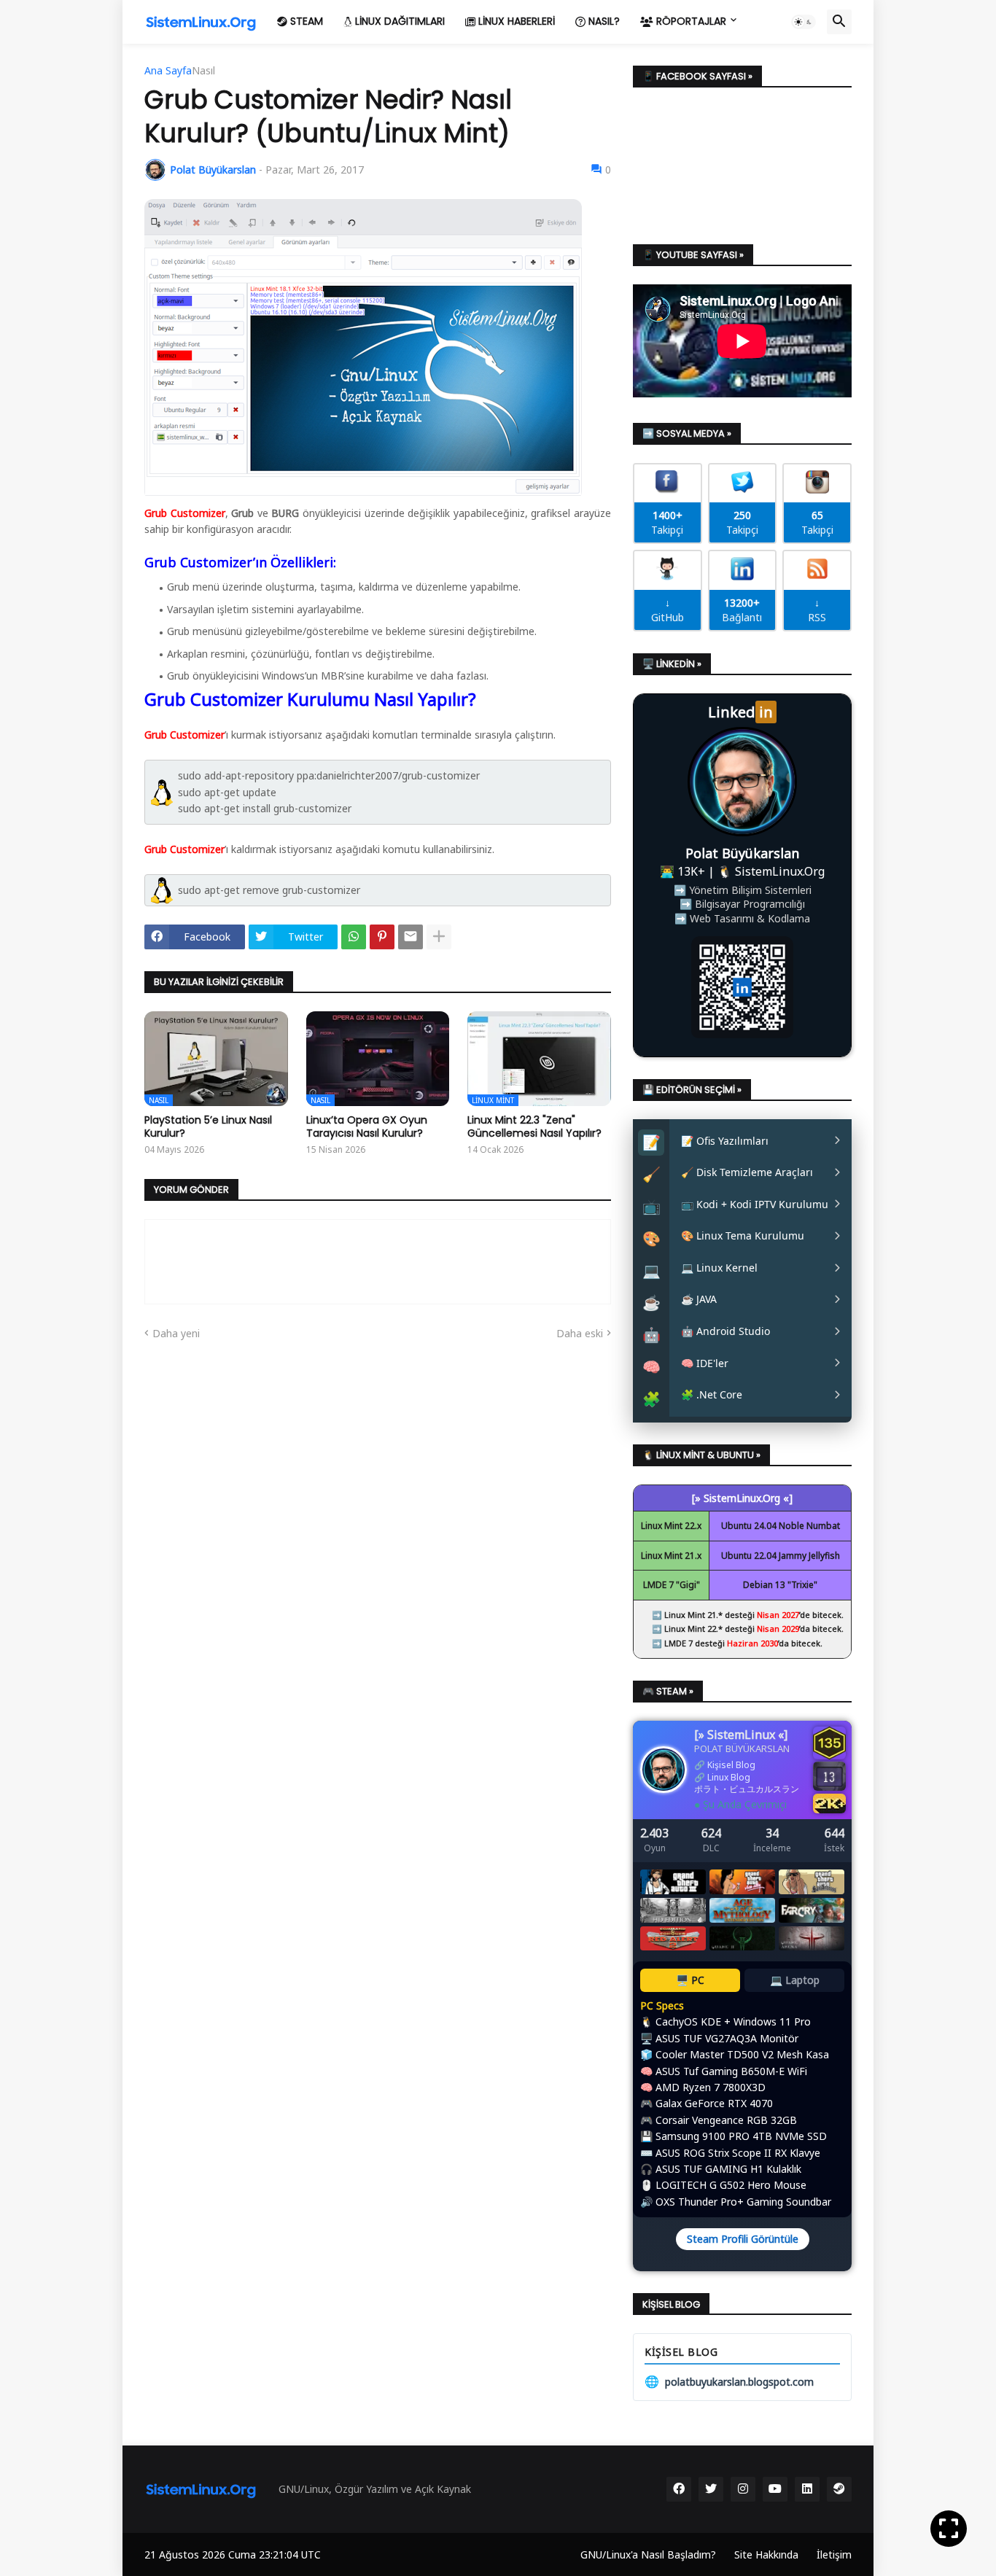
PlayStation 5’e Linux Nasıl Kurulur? (208, 1126)
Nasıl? (603, 21)
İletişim (834, 2554)
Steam (305, 21)
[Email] (411, 937)
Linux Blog (729, 1777)
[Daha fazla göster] (439, 937)
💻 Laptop (795, 1980)
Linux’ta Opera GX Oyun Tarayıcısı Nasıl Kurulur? (367, 1126)
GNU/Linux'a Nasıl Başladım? (648, 2554)
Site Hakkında (766, 2554)
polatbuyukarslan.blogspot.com (729, 2381)
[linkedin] (807, 2489)
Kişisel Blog (731, 1765)
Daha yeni (176, 1333)
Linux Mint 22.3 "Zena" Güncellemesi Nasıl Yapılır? (534, 1126)
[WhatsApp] (354, 937)
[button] (804, 22)
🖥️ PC (690, 1980)
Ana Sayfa (168, 71)
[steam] (839, 2489)
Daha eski (580, 1333)
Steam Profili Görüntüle (743, 2239)
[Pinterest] (382, 937)
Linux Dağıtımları (398, 21)
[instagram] (743, 2489)
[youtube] (775, 2489)
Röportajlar (690, 21)
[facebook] (679, 2489)
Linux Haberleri (515, 21)
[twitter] (711, 2489)
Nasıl (203, 71)
